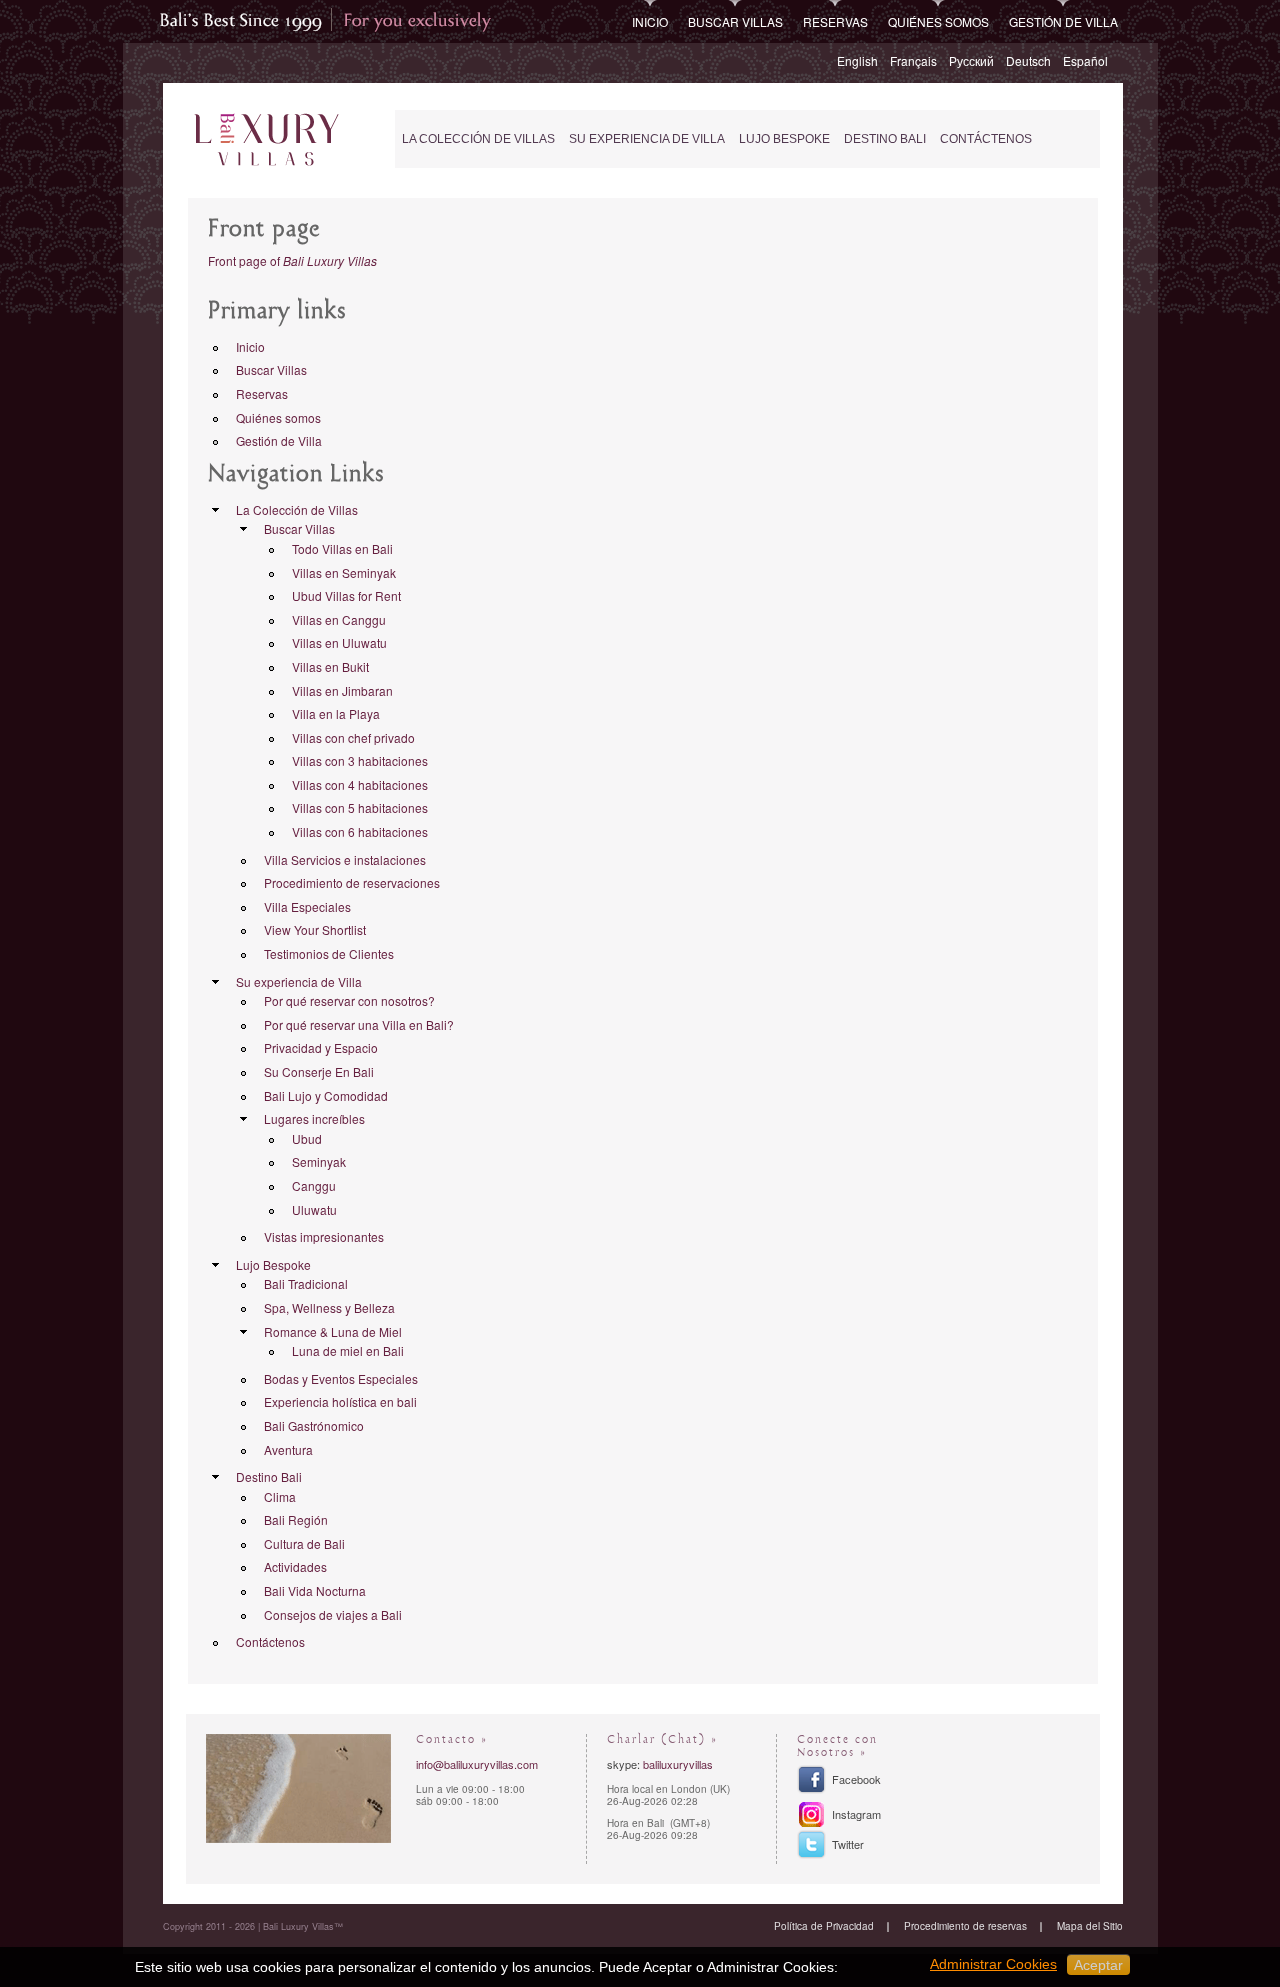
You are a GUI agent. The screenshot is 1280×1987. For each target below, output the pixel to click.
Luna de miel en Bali (348, 1350)
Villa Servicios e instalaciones (345, 859)
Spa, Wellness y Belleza (329, 1307)
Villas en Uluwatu (339, 642)
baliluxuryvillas (678, 1764)
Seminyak (319, 1161)
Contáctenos (986, 139)
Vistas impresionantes (324, 1236)
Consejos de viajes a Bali (333, 1614)
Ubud (307, 1138)
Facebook (856, 1779)
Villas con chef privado (353, 737)
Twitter (848, 1844)
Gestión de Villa (1063, 21)
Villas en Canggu (339, 619)
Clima (280, 1496)
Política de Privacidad (824, 1926)
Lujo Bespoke (784, 139)
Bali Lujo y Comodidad (326, 1095)
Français (913, 60)
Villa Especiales (307, 906)
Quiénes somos (938, 21)
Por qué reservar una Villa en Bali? (359, 1024)
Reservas (835, 21)
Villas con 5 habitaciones (360, 807)
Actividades (295, 1566)
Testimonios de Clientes (329, 953)
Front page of (292, 260)
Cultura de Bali (304, 1543)
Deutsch (1028, 60)
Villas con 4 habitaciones (360, 784)
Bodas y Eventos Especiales (341, 1378)
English (857, 60)
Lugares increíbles (314, 1118)
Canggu (314, 1185)
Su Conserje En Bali (319, 1071)
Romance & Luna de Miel (333, 1331)
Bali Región (296, 1519)
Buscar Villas (735, 21)
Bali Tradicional (306, 1283)
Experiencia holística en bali (340, 1401)
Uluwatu (314, 1209)
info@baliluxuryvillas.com (477, 1764)
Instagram (856, 1814)
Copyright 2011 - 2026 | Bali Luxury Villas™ (253, 1926)
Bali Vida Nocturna (315, 1590)
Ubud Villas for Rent (346, 595)
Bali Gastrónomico (314, 1425)
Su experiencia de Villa (647, 139)
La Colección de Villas (478, 139)
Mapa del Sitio (1090, 1926)
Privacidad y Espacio (321, 1047)
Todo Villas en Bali (342, 548)
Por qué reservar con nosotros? (349, 1000)
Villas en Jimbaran (342, 690)
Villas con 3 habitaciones (360, 760)
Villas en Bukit (330, 666)
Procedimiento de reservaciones (352, 882)
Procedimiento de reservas (965, 1926)
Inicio (650, 21)
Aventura (288, 1449)
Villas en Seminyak (344, 572)
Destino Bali (885, 139)
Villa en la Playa (336, 713)
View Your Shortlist (315, 929)
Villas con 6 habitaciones (360, 831)
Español (1085, 60)
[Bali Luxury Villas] (266, 140)
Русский (971, 60)
